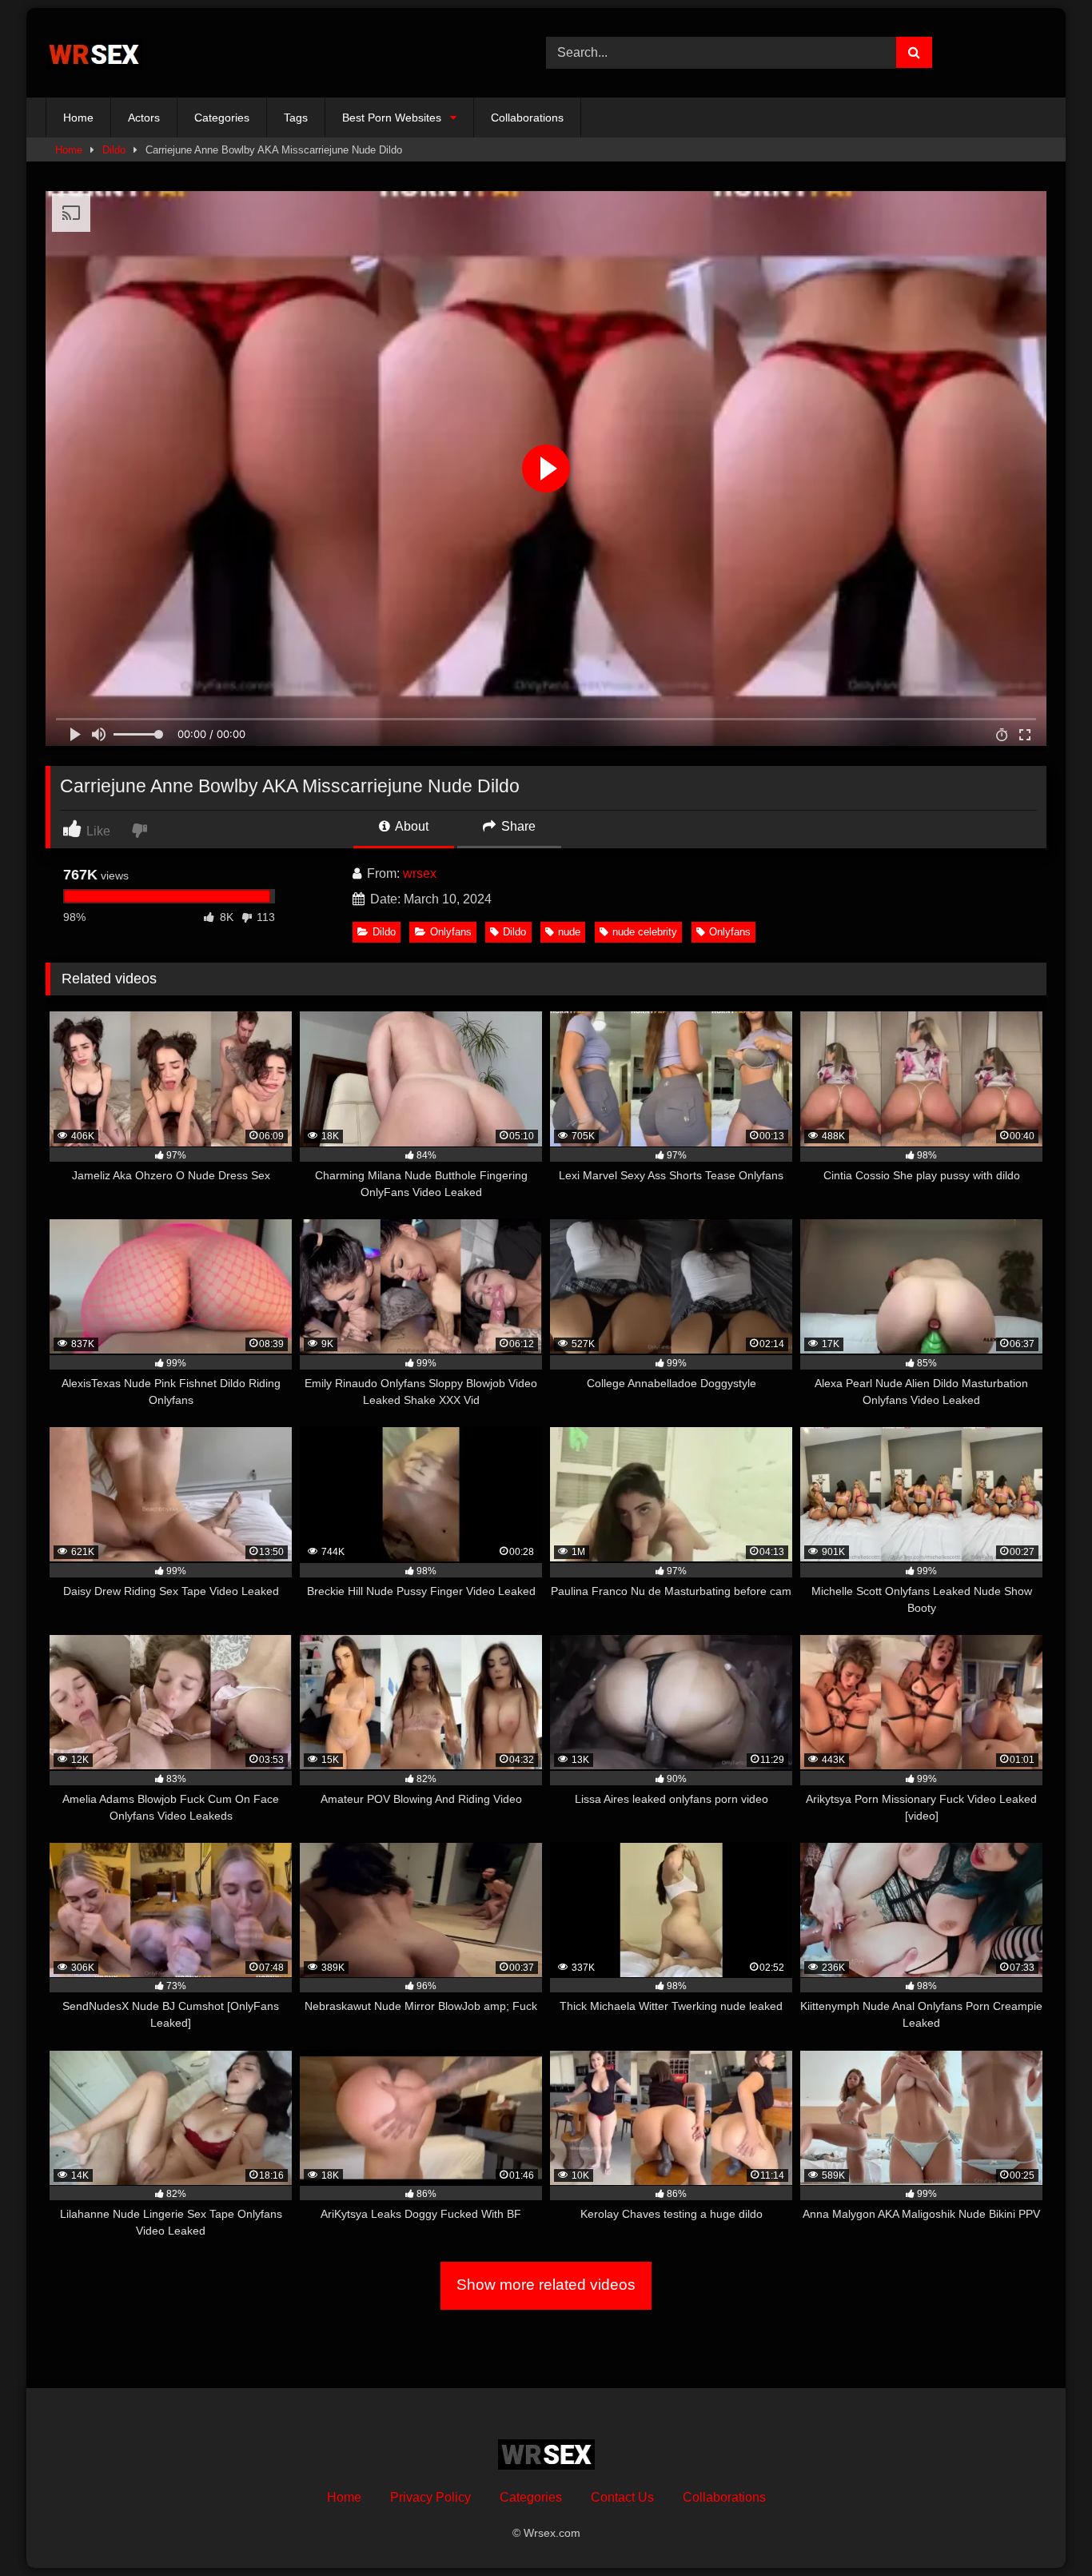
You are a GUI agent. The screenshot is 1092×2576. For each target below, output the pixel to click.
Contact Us (622, 2497)
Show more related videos (546, 2285)
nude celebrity (645, 932)
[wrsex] (94, 53)
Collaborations (527, 118)
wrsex (420, 873)
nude (569, 932)
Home (78, 118)
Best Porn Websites (392, 118)
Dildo (114, 150)
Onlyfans (451, 932)
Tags (296, 118)
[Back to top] (1042, 2528)
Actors (144, 118)
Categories (222, 118)
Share (517, 826)
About (410, 826)
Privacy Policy (430, 2497)
